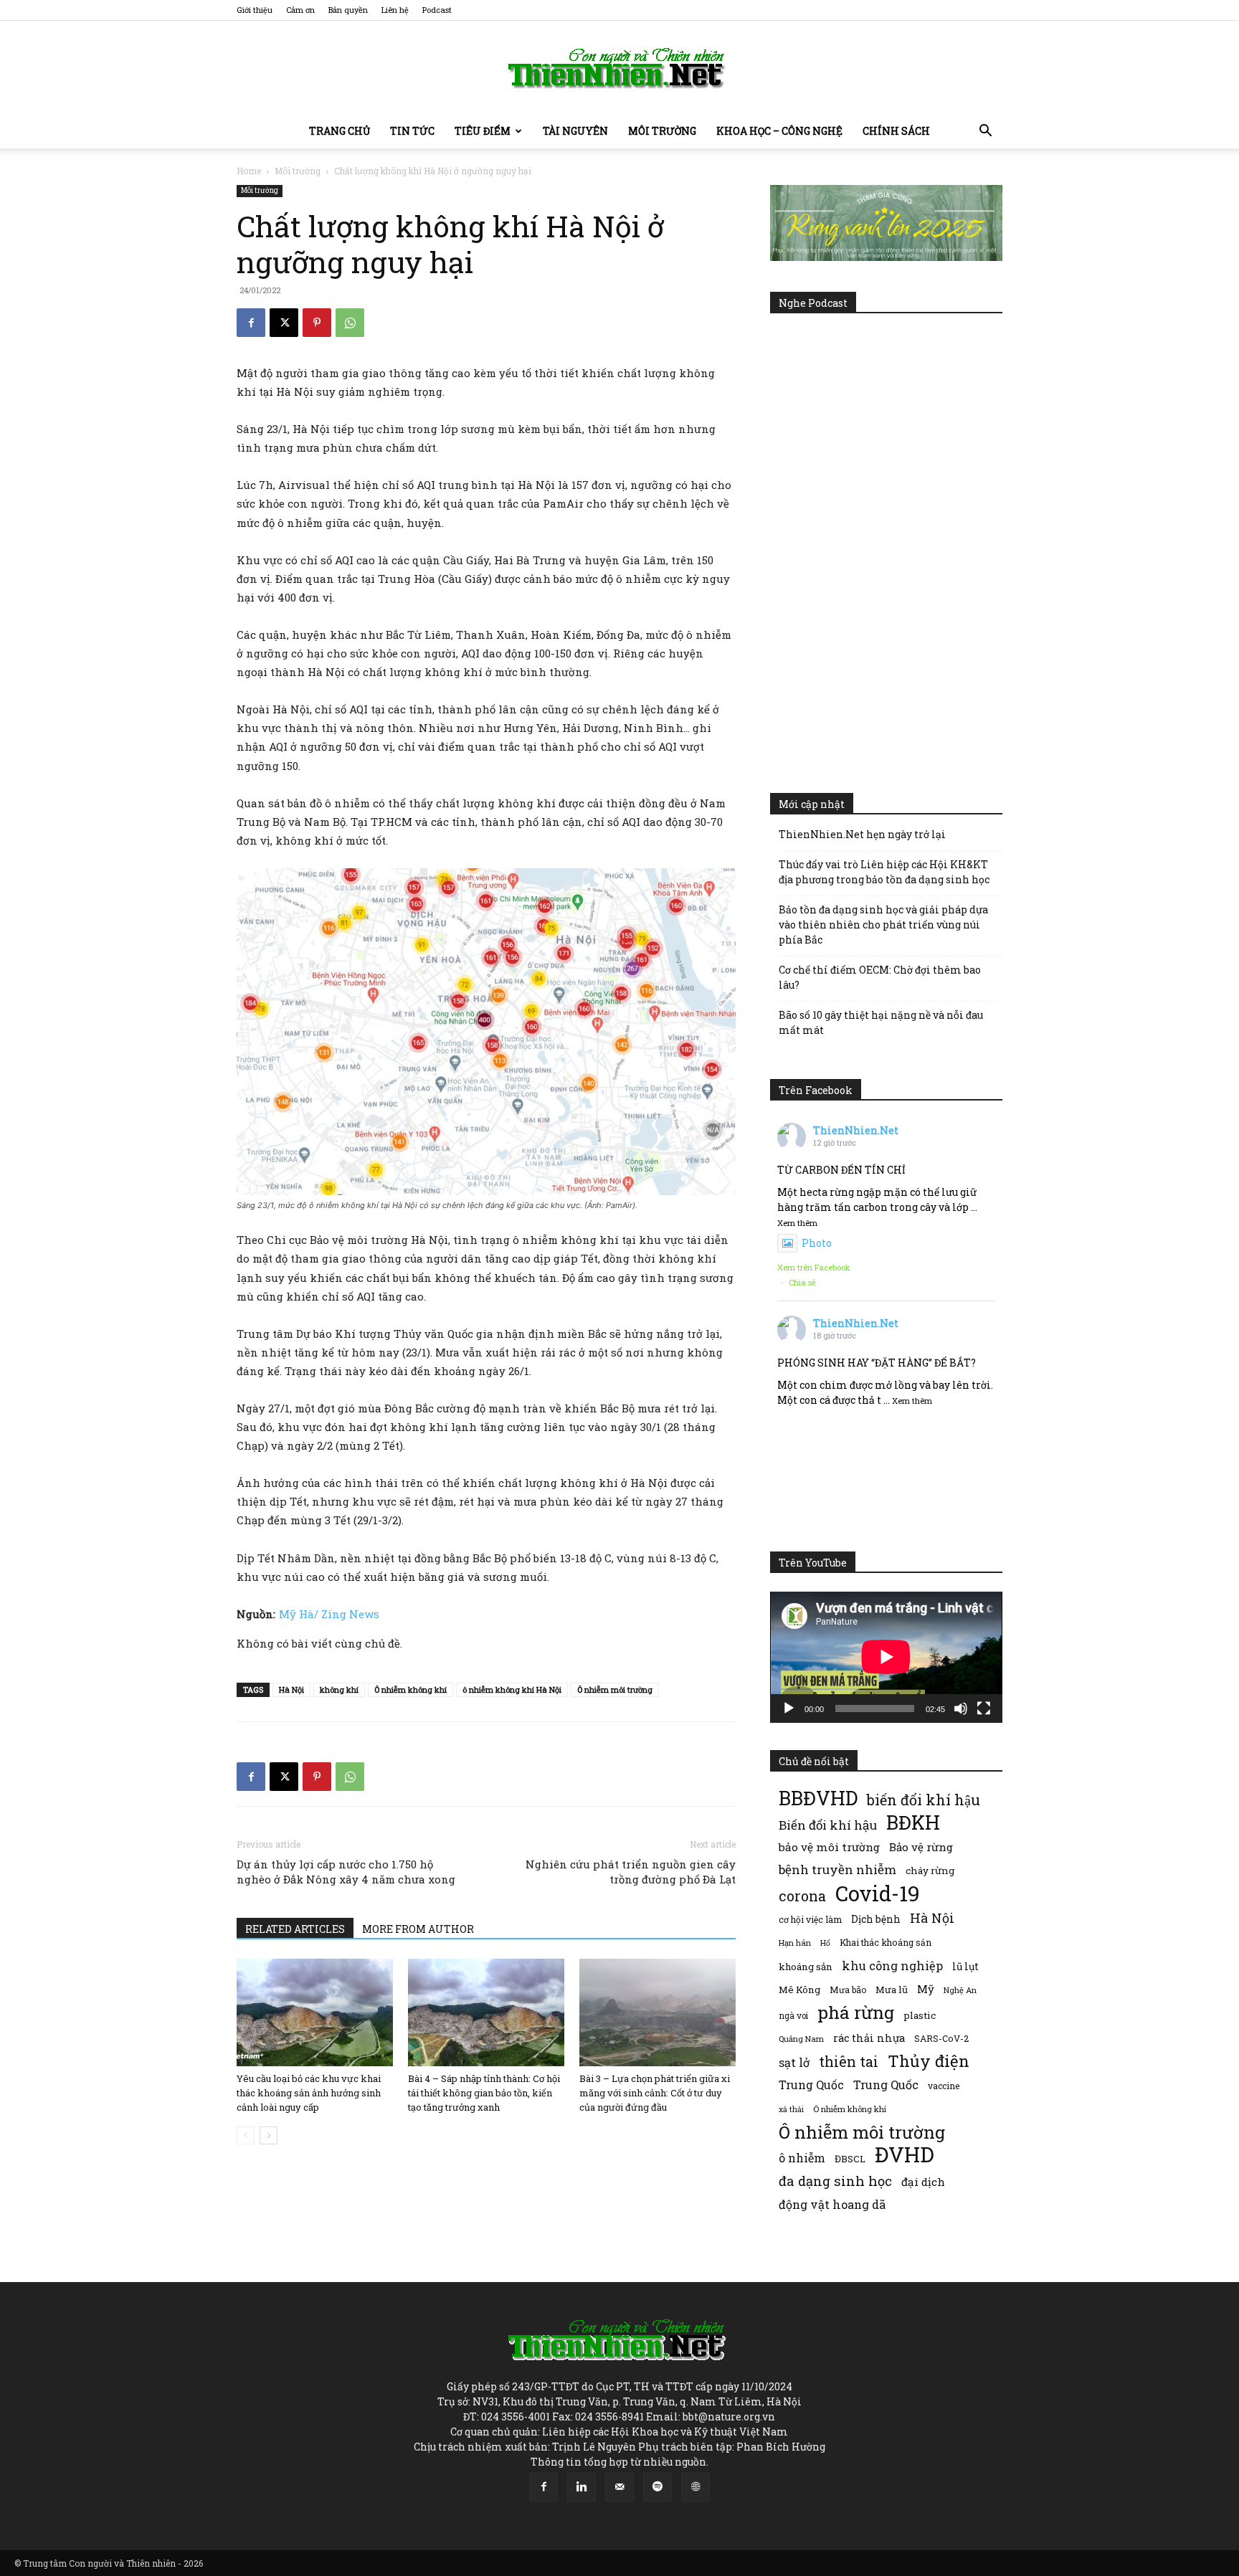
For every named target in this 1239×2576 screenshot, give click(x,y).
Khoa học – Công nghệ (779, 131)
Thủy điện (929, 2061)
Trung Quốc (886, 2085)
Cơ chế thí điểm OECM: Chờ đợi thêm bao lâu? (880, 977)
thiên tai (849, 2062)
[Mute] (961, 1708)
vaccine (944, 2086)
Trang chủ (340, 131)
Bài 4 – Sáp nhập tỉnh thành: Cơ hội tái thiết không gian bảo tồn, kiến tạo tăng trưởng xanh (484, 2093)
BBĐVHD (818, 1798)
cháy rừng (930, 1871)
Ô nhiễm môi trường (615, 1689)
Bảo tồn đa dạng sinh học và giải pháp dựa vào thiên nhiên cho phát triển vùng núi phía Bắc (883, 925)
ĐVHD (905, 2154)
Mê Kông (799, 1990)
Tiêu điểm (483, 131)
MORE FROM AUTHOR (418, 1929)
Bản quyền (348, 10)
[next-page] (269, 2135)
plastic (920, 2015)
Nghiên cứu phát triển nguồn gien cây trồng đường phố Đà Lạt (631, 1872)
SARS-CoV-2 (941, 2038)
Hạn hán (795, 1943)
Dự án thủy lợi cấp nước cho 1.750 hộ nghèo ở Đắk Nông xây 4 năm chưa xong (346, 1872)
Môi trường (662, 131)
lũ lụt (965, 1966)
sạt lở (794, 2062)
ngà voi (793, 2016)
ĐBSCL (850, 2159)
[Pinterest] (317, 323)
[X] (284, 323)
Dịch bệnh (876, 1919)
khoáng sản (806, 1967)
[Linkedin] (581, 2487)
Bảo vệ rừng (921, 1847)
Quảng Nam (801, 2039)
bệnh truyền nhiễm (837, 1869)
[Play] (789, 1708)
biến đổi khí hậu (924, 1800)
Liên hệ (395, 10)
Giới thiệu (255, 10)
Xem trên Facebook (814, 1267)
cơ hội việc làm (810, 1919)
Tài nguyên (575, 131)
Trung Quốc (811, 2085)
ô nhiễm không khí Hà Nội (512, 1689)
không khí (339, 1689)
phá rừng (856, 2012)
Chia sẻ (802, 1282)
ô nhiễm (802, 2158)
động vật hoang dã (832, 2204)
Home (249, 171)
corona (802, 1896)
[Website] (696, 2487)
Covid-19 (878, 1893)
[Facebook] (251, 323)
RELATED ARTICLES (295, 1929)
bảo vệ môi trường (829, 1847)
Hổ (825, 1943)
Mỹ (926, 1989)
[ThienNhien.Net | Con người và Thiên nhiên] (619, 68)
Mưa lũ (892, 1990)
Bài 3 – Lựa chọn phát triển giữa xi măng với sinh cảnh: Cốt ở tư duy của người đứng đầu (655, 2093)
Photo (817, 1243)
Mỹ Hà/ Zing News (329, 1614)
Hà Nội (291, 1689)
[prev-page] (246, 2135)
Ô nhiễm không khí (410, 1689)
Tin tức (412, 131)
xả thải (791, 2109)
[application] (886, 1657)
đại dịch (923, 2182)
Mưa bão (848, 1990)
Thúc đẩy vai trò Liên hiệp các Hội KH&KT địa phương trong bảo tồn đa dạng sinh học (884, 872)
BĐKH (913, 1822)
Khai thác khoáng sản (886, 1942)
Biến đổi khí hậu (828, 1825)
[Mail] (619, 2487)
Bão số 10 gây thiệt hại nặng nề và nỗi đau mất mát (881, 1022)
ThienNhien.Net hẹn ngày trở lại (862, 834)
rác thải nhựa (869, 2038)
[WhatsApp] (350, 323)
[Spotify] (658, 2487)
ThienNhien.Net (856, 1130)
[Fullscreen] (984, 1708)
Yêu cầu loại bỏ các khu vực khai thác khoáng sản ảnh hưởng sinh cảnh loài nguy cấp (309, 2093)
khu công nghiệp (892, 1966)
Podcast (437, 10)
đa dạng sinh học (835, 2181)
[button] (985, 132)
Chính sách (896, 131)
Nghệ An (960, 1990)
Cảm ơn (300, 10)
